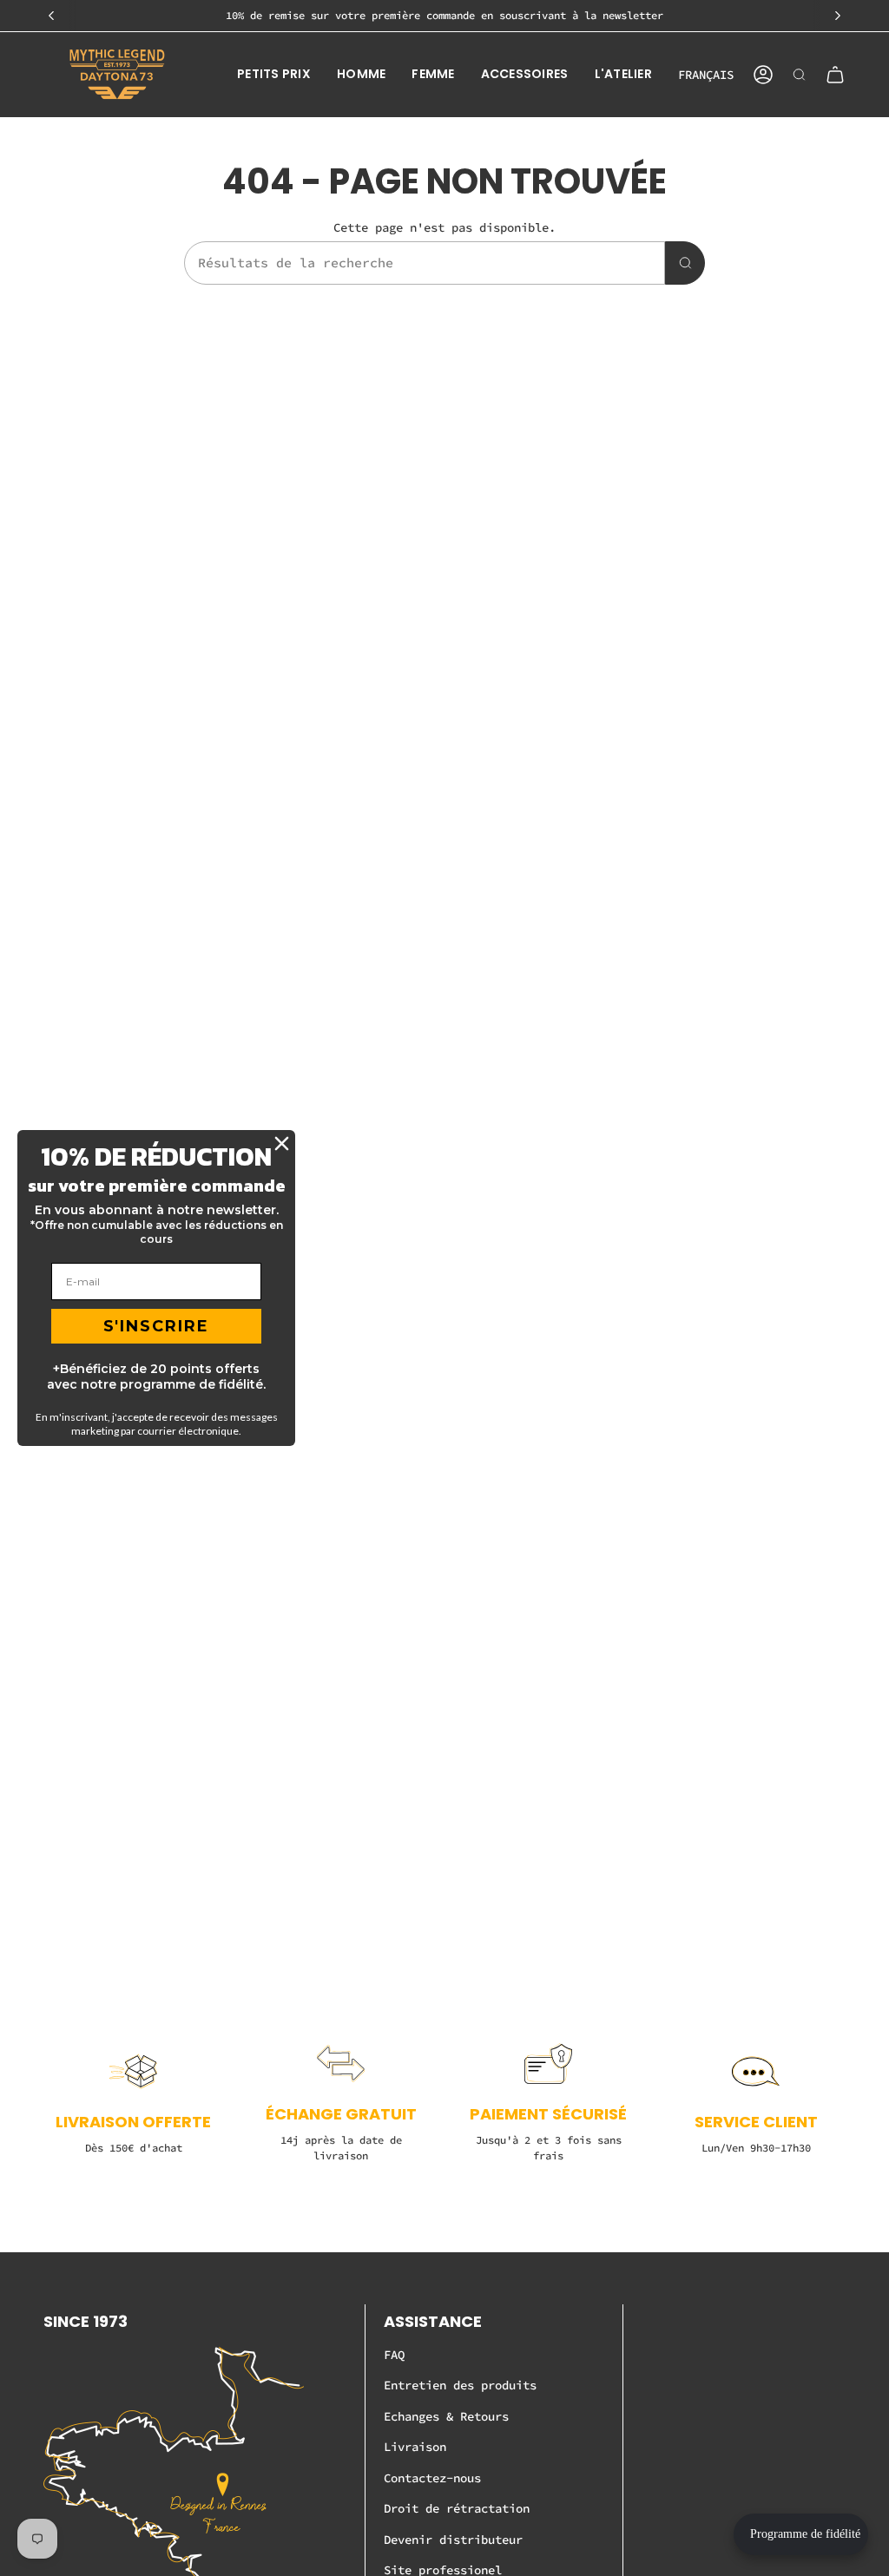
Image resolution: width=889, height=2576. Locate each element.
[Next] (838, 16)
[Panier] (835, 75)
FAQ (394, 2355)
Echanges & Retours (446, 2416)
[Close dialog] (282, 1143)
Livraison (415, 2447)
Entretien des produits (460, 2385)
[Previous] (51, 16)
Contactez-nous (432, 2478)
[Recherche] (685, 263)
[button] (274, 75)
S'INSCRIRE (156, 1326)
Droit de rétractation (457, 2508)
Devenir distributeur (453, 2540)
